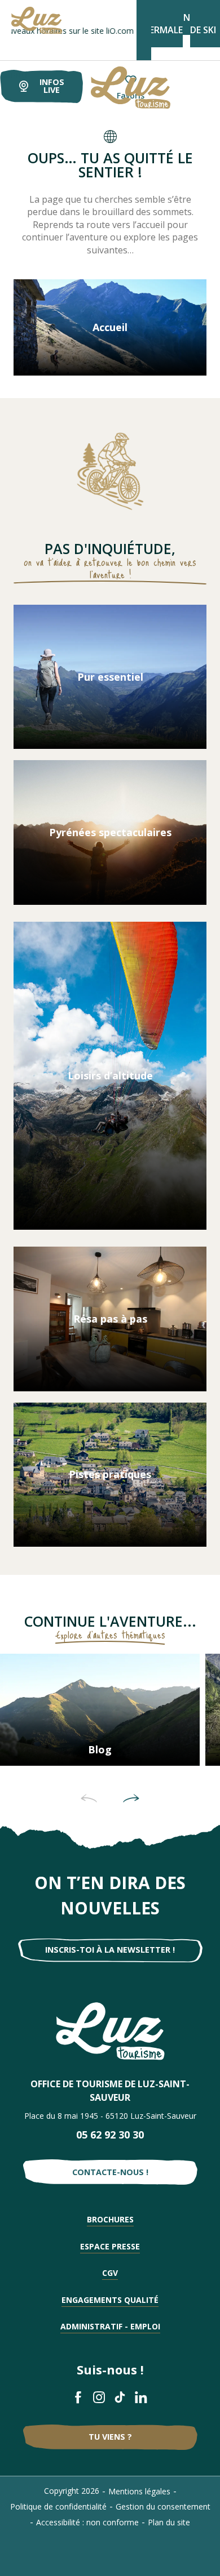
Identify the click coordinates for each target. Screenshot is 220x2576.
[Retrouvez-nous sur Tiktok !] (120, 2397)
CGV (110, 2273)
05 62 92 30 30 (110, 2135)
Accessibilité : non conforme (87, 2522)
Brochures (110, 2219)
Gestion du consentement (163, 2506)
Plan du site (169, 2522)
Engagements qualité (110, 2300)
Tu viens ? (110, 2437)
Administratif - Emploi (110, 2326)
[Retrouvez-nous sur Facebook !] (79, 2397)
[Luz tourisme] (116, 88)
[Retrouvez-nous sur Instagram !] (100, 2397)
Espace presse (110, 2246)
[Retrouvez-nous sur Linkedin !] (141, 2397)
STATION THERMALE (163, 24)
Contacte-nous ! (110, 2172)
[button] (89, 1798)
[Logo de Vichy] (110, 2031)
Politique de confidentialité (58, 2506)
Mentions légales (139, 2491)
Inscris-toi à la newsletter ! (110, 1950)
